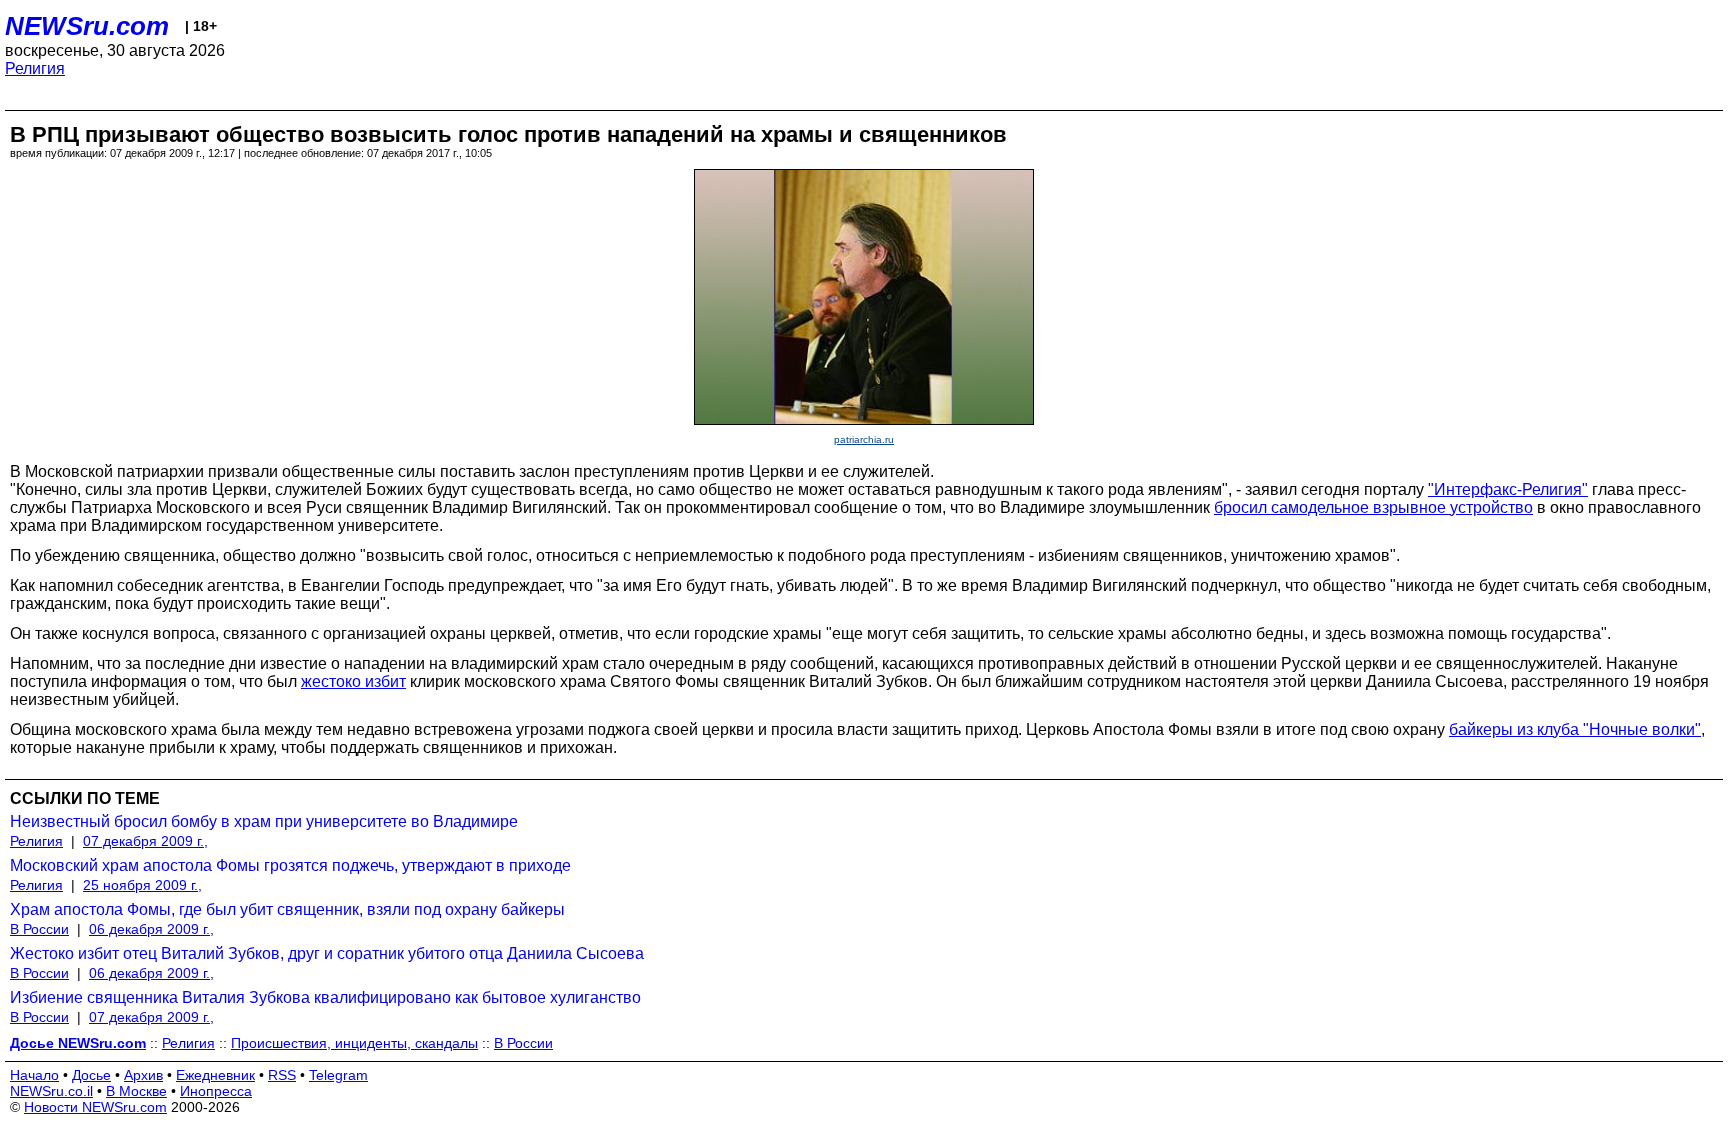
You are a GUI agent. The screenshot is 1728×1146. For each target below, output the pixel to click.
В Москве (136, 1091)
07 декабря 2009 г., (145, 841)
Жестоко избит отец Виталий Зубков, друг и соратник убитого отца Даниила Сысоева (327, 953)
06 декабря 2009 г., (151, 929)
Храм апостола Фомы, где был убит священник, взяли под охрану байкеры (287, 909)
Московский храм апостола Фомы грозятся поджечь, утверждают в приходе (290, 865)
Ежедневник (215, 1075)
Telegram (338, 1075)
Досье (91, 1075)
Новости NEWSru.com (95, 1107)
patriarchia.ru (864, 439)
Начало (34, 1075)
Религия (35, 68)
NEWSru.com (87, 26)
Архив (143, 1075)
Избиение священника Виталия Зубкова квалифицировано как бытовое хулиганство (325, 997)
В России (39, 929)
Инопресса (216, 1091)
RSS (282, 1075)
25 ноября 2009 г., (142, 885)
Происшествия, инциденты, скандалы (354, 1043)
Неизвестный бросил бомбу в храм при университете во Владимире (264, 821)
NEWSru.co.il (51, 1091)
